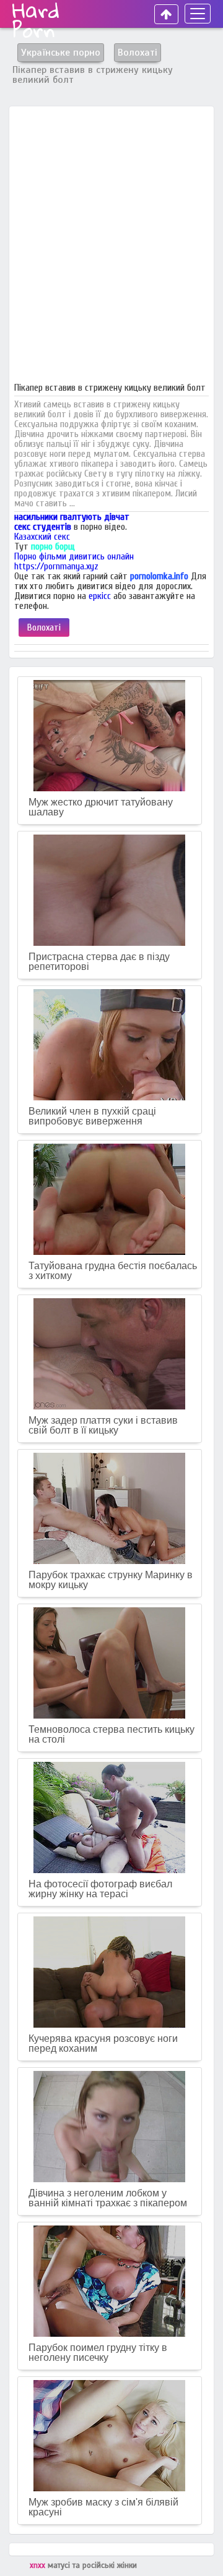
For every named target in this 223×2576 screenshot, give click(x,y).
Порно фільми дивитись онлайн (74, 556)
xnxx (39, 2565)
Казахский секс (42, 537)
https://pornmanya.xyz (56, 566)
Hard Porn (36, 20)
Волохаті (44, 627)
